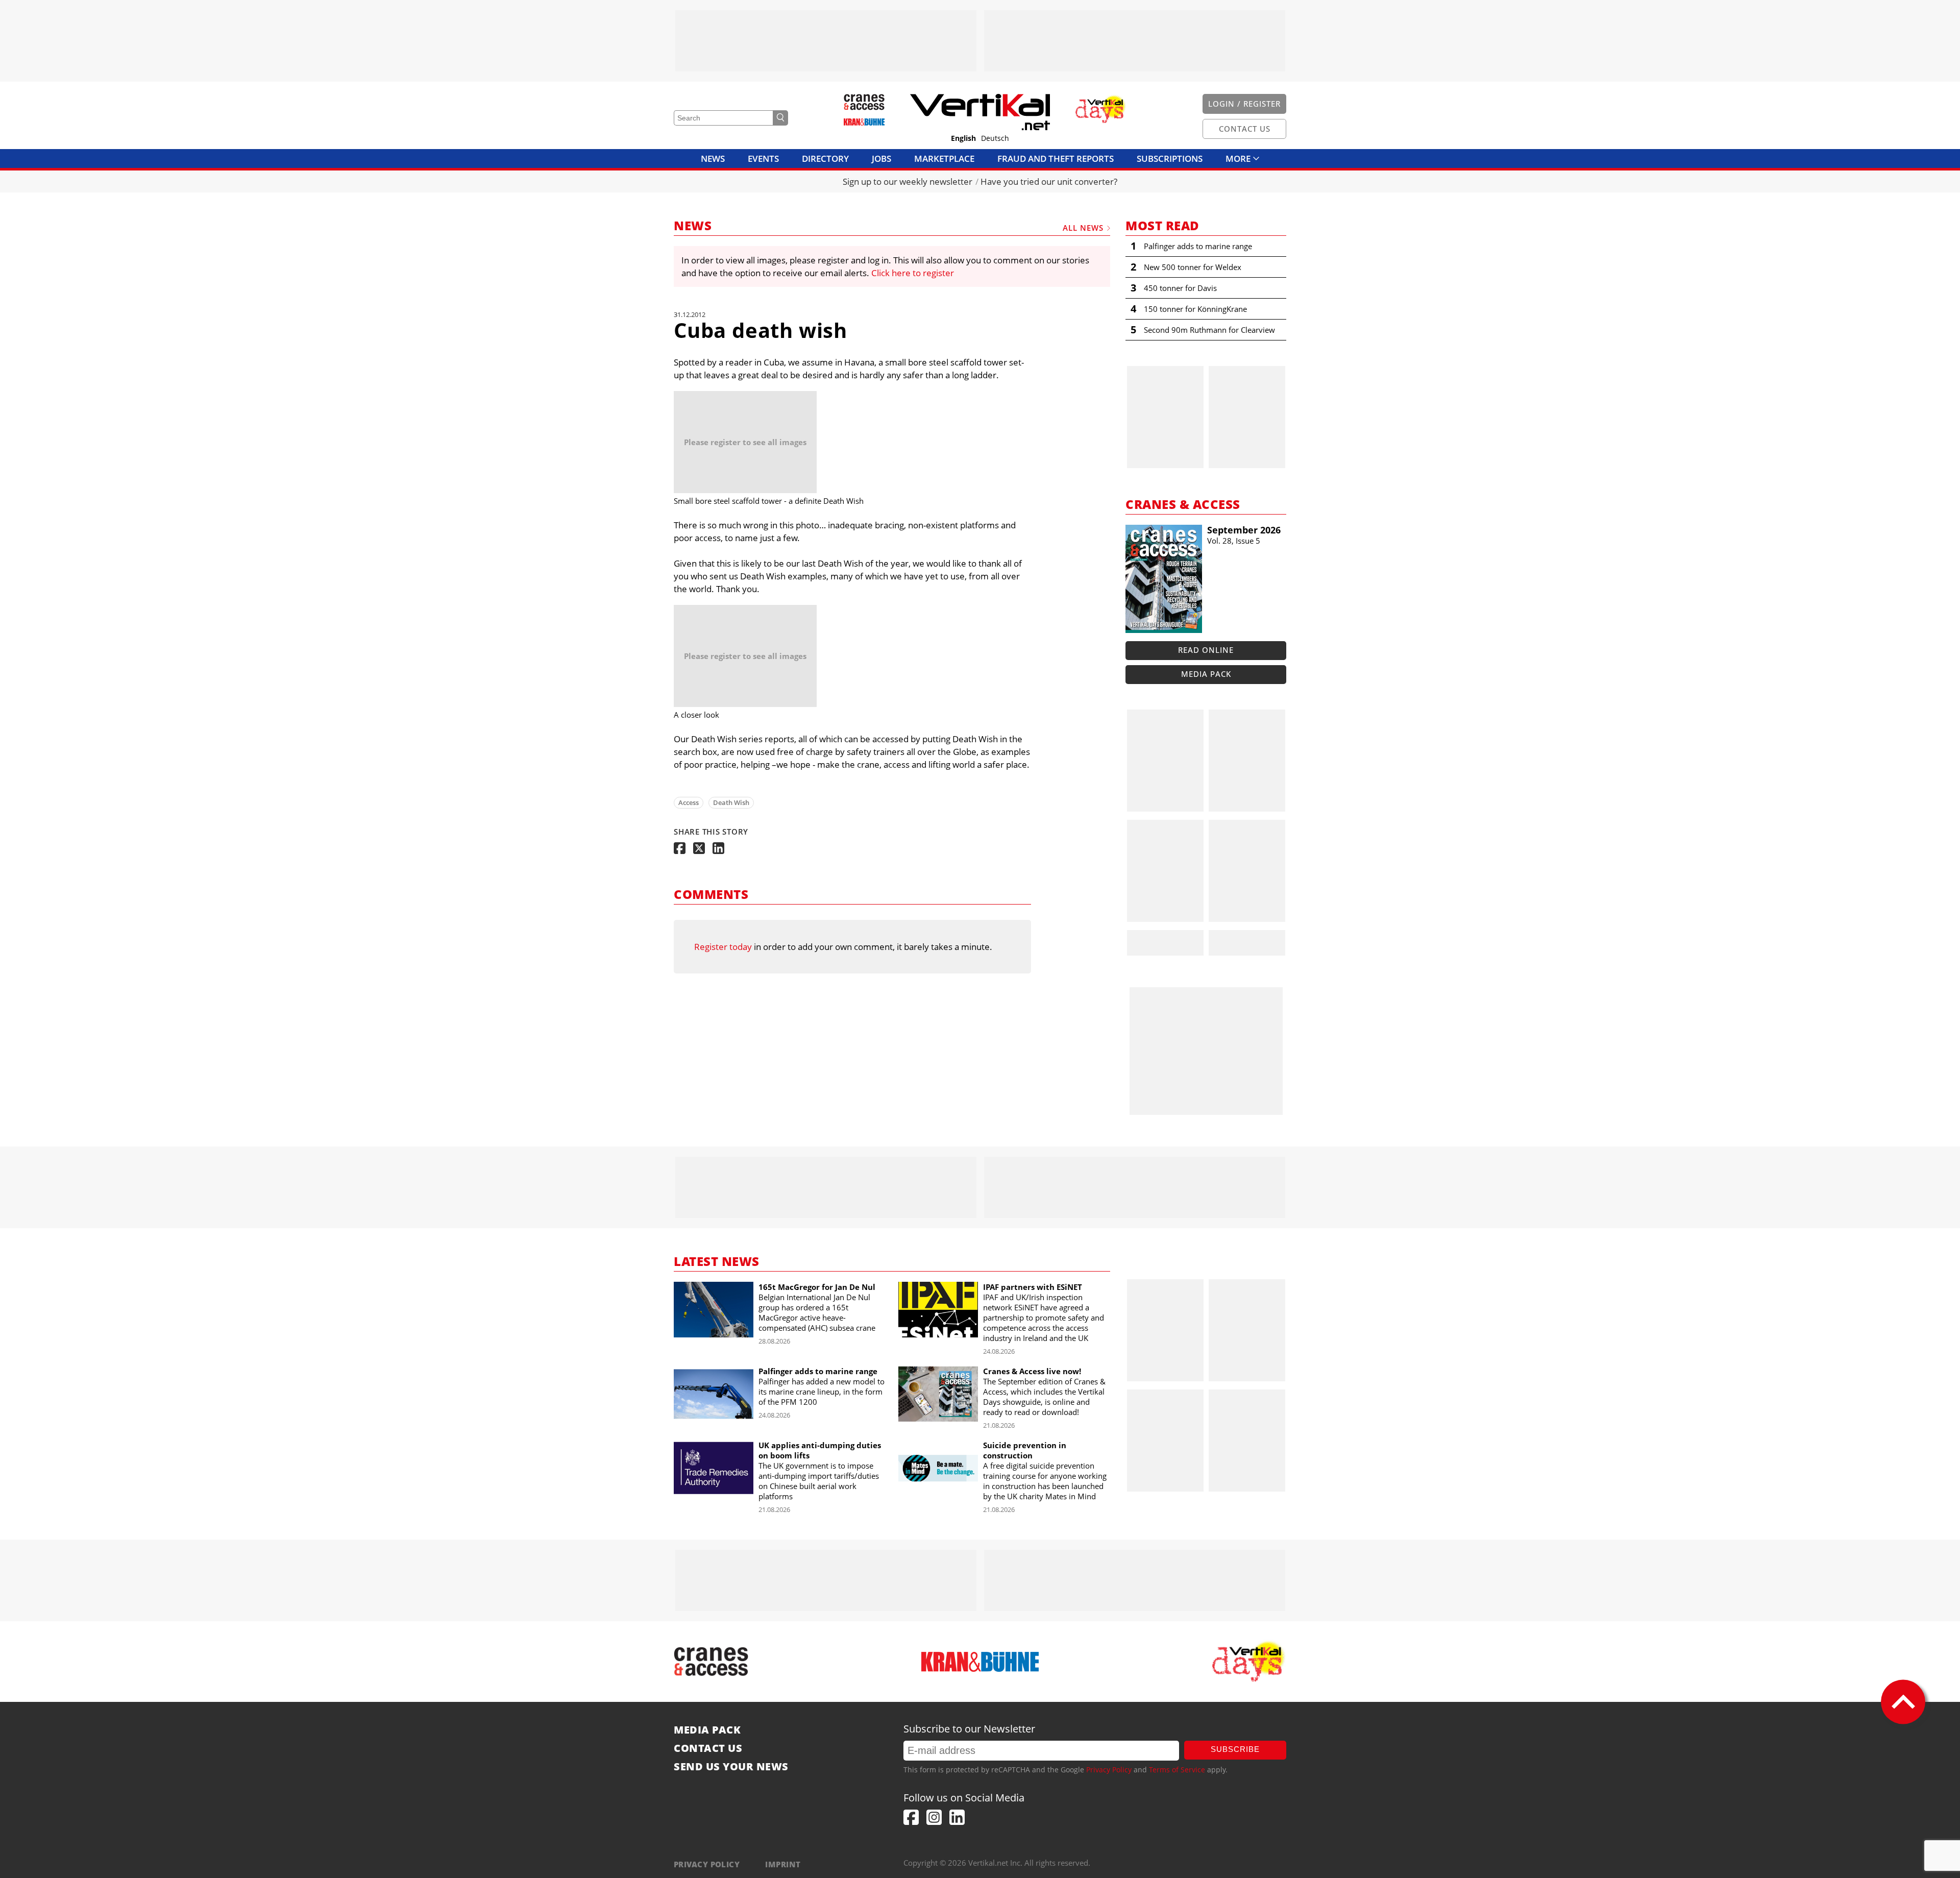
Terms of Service (1177, 1770)
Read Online (1206, 650)
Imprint (783, 1864)
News (713, 158)
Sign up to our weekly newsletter (908, 181)
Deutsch (995, 138)
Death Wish (731, 802)
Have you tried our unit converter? (1049, 181)
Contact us (708, 1748)
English (963, 138)
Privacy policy (707, 1864)
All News (1083, 228)
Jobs (881, 158)
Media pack (1206, 674)
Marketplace (944, 158)
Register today (723, 947)
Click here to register (913, 273)
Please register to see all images (745, 442)
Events (763, 158)
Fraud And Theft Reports (1056, 158)
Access (689, 802)
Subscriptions (1170, 158)
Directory (825, 158)
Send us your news (731, 1767)
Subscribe (1235, 1749)
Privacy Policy (1109, 1770)
